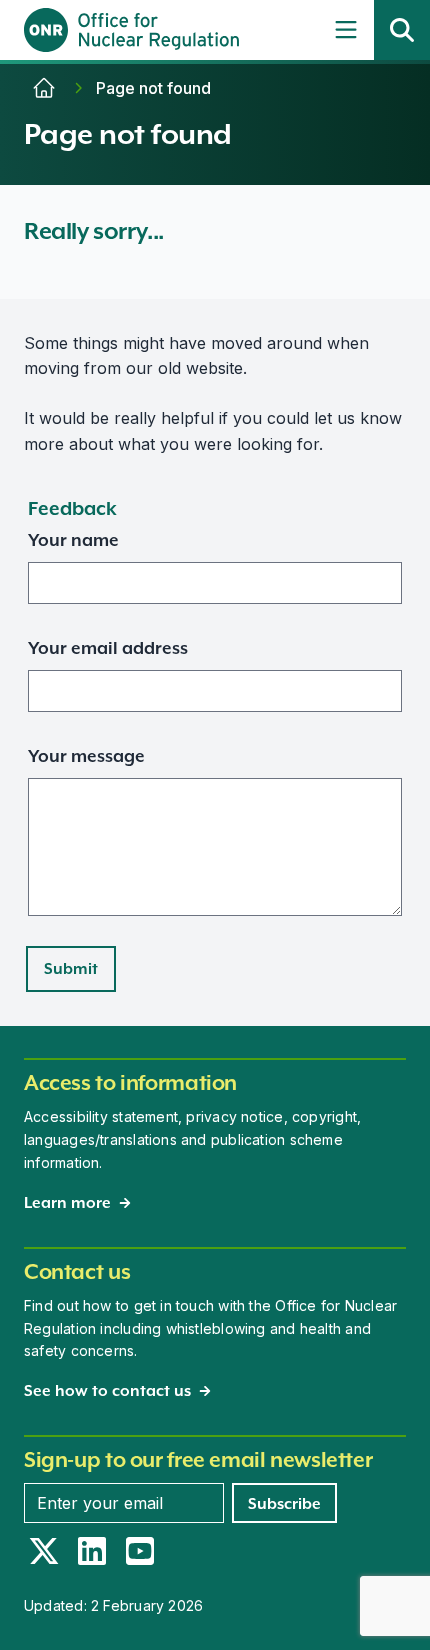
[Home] (44, 88)
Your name (73, 540)
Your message (86, 756)
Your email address (108, 648)
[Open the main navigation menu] (346, 30)
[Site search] (402, 30)
